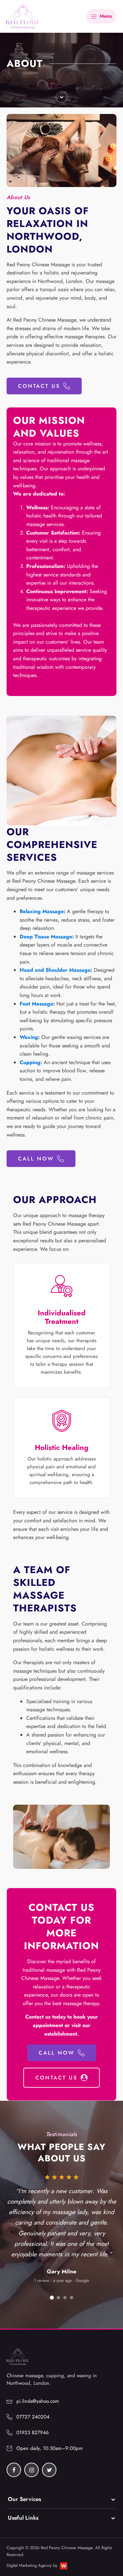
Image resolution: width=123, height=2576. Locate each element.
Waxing (29, 1037)
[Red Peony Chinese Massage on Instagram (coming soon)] (31, 2470)
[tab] (52, 2298)
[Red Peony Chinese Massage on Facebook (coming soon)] (14, 2470)
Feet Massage (36, 1004)
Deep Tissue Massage (46, 937)
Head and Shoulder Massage (55, 970)
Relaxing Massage (42, 911)
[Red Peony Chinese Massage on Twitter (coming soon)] (49, 2470)
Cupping (30, 1062)
